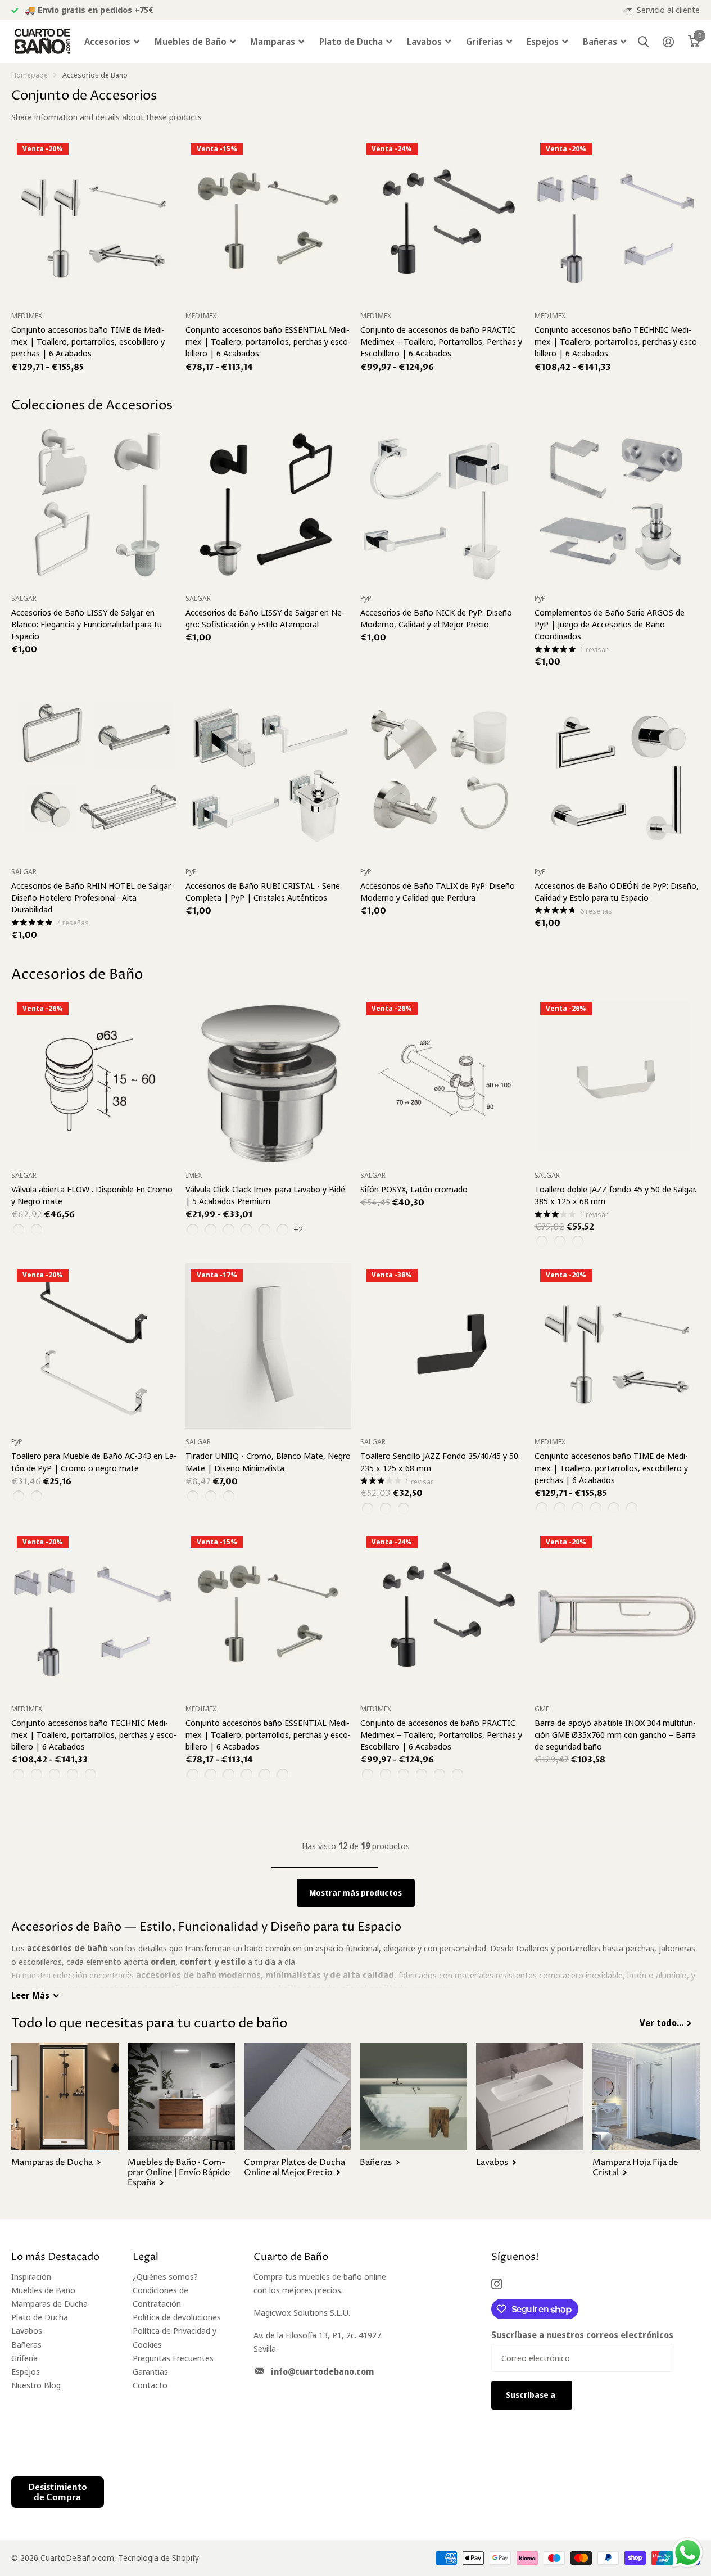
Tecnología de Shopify (159, 2557)
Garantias (150, 2371)
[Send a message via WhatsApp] (688, 2553)
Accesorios (107, 42)
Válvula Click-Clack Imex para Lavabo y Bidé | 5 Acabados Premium (265, 1195)
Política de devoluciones (177, 2317)
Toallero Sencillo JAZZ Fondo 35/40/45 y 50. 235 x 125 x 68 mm (440, 1461)
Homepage (30, 75)
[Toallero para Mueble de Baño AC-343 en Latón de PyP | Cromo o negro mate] (94, 1346)
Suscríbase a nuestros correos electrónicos (582, 2335)
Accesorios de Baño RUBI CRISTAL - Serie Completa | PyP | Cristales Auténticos (263, 891)
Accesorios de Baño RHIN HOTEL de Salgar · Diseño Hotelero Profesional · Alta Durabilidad (93, 897)
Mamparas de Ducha (49, 2303)
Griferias (484, 42)
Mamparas (273, 42)
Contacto (150, 2385)
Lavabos (424, 42)
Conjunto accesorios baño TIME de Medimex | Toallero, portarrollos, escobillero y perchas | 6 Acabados (88, 341)
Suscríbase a (531, 2395)
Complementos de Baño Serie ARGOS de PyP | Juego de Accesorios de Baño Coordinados (610, 624)
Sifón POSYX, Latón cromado (414, 1189)
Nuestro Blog (36, 2385)
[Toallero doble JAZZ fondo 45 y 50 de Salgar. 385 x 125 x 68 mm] (617, 1079)
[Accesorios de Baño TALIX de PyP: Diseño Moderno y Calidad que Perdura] (443, 776)
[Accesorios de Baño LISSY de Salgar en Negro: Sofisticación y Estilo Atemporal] (268, 503)
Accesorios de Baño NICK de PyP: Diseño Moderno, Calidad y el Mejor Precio (436, 618)
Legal (146, 2257)
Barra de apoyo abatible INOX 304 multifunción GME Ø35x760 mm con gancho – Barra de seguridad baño (615, 1734)
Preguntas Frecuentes (173, 2358)
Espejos (543, 42)
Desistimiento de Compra (58, 2492)
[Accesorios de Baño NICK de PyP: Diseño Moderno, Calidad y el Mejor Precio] (443, 503)
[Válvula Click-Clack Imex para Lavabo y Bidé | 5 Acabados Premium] (268, 1079)
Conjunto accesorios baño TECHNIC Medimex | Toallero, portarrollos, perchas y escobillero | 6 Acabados (617, 341)
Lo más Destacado (55, 2257)
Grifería (24, 2358)
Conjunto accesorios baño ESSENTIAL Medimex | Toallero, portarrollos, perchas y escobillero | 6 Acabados (268, 341)
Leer (30, 1995)
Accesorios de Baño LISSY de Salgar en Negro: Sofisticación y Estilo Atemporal (265, 618)
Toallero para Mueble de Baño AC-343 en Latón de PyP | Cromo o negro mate (94, 1461)
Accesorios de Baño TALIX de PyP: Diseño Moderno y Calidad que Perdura (438, 891)
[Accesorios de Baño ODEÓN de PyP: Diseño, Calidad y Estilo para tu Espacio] (617, 776)
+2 (298, 1229)
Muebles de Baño (191, 42)
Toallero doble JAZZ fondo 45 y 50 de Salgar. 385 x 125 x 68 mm (615, 1195)
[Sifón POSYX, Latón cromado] (443, 1079)
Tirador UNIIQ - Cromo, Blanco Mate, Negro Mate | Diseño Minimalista (268, 1461)
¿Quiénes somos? (165, 2276)
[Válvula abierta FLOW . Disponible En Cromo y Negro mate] (94, 1079)
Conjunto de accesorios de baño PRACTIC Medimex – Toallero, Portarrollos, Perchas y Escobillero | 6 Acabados (441, 341)
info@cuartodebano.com (322, 2371)
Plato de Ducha (351, 42)
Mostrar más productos (355, 1893)
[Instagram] (497, 2284)
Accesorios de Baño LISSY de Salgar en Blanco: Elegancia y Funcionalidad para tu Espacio (87, 624)
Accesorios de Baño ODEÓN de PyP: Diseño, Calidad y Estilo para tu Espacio (617, 891)
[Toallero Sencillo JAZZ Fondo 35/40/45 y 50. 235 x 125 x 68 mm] (443, 1346)
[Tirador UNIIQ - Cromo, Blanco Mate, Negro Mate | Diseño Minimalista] (268, 1346)
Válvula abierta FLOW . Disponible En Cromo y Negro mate (92, 1195)
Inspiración (31, 2276)
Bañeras (600, 42)
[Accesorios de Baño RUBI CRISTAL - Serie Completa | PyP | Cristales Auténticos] (268, 776)
